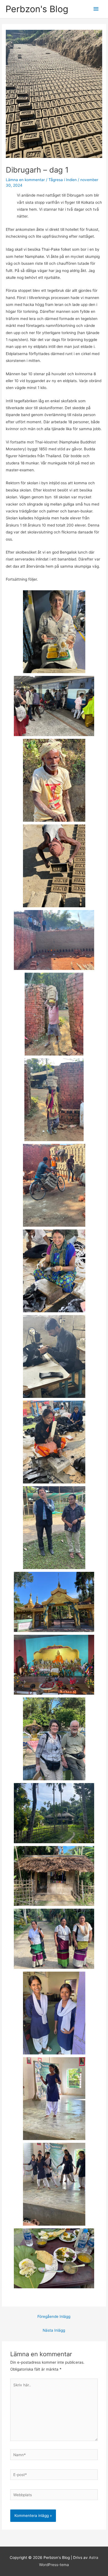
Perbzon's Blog (37, 9)
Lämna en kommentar (25, 180)
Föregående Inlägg (54, 2316)
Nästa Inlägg (54, 2330)
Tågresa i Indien (63, 180)
